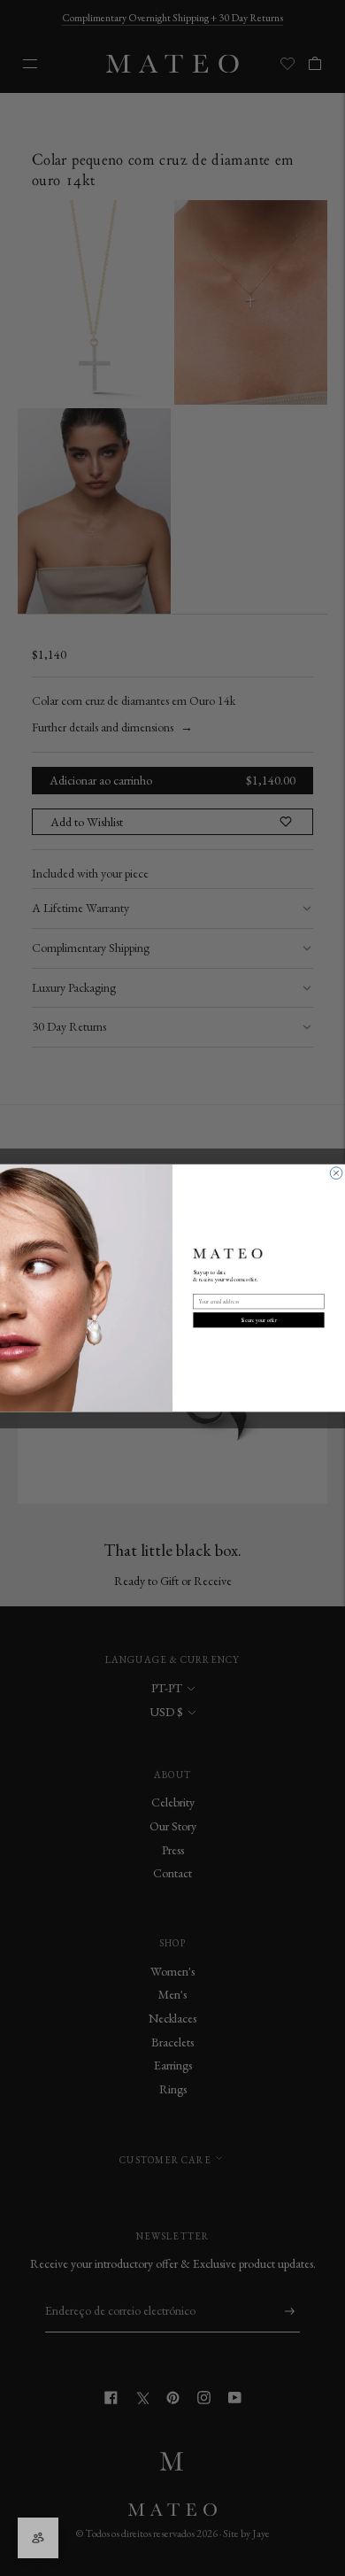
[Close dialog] (336, 1173)
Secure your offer (259, 1319)
